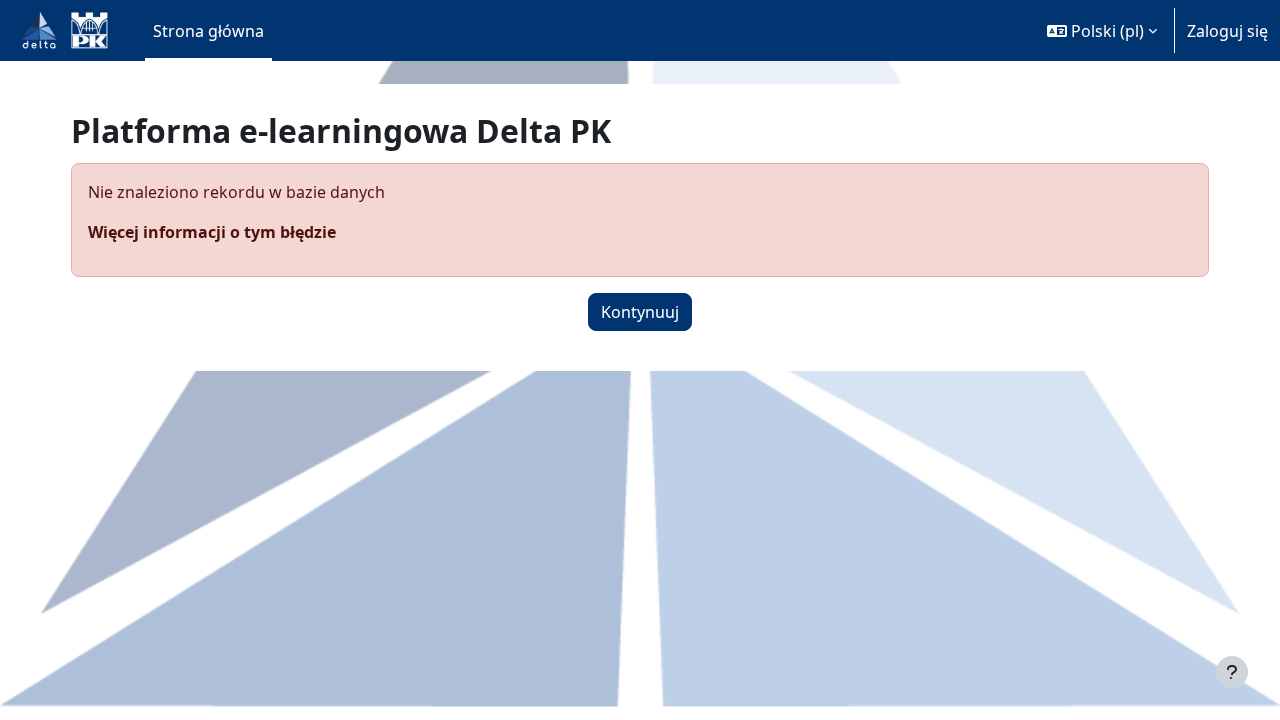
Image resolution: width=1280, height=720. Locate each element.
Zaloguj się (1227, 31)
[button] (1102, 30)
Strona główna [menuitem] (208, 31)
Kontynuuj (640, 312)
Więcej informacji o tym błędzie (212, 232)
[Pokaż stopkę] (1232, 672)
